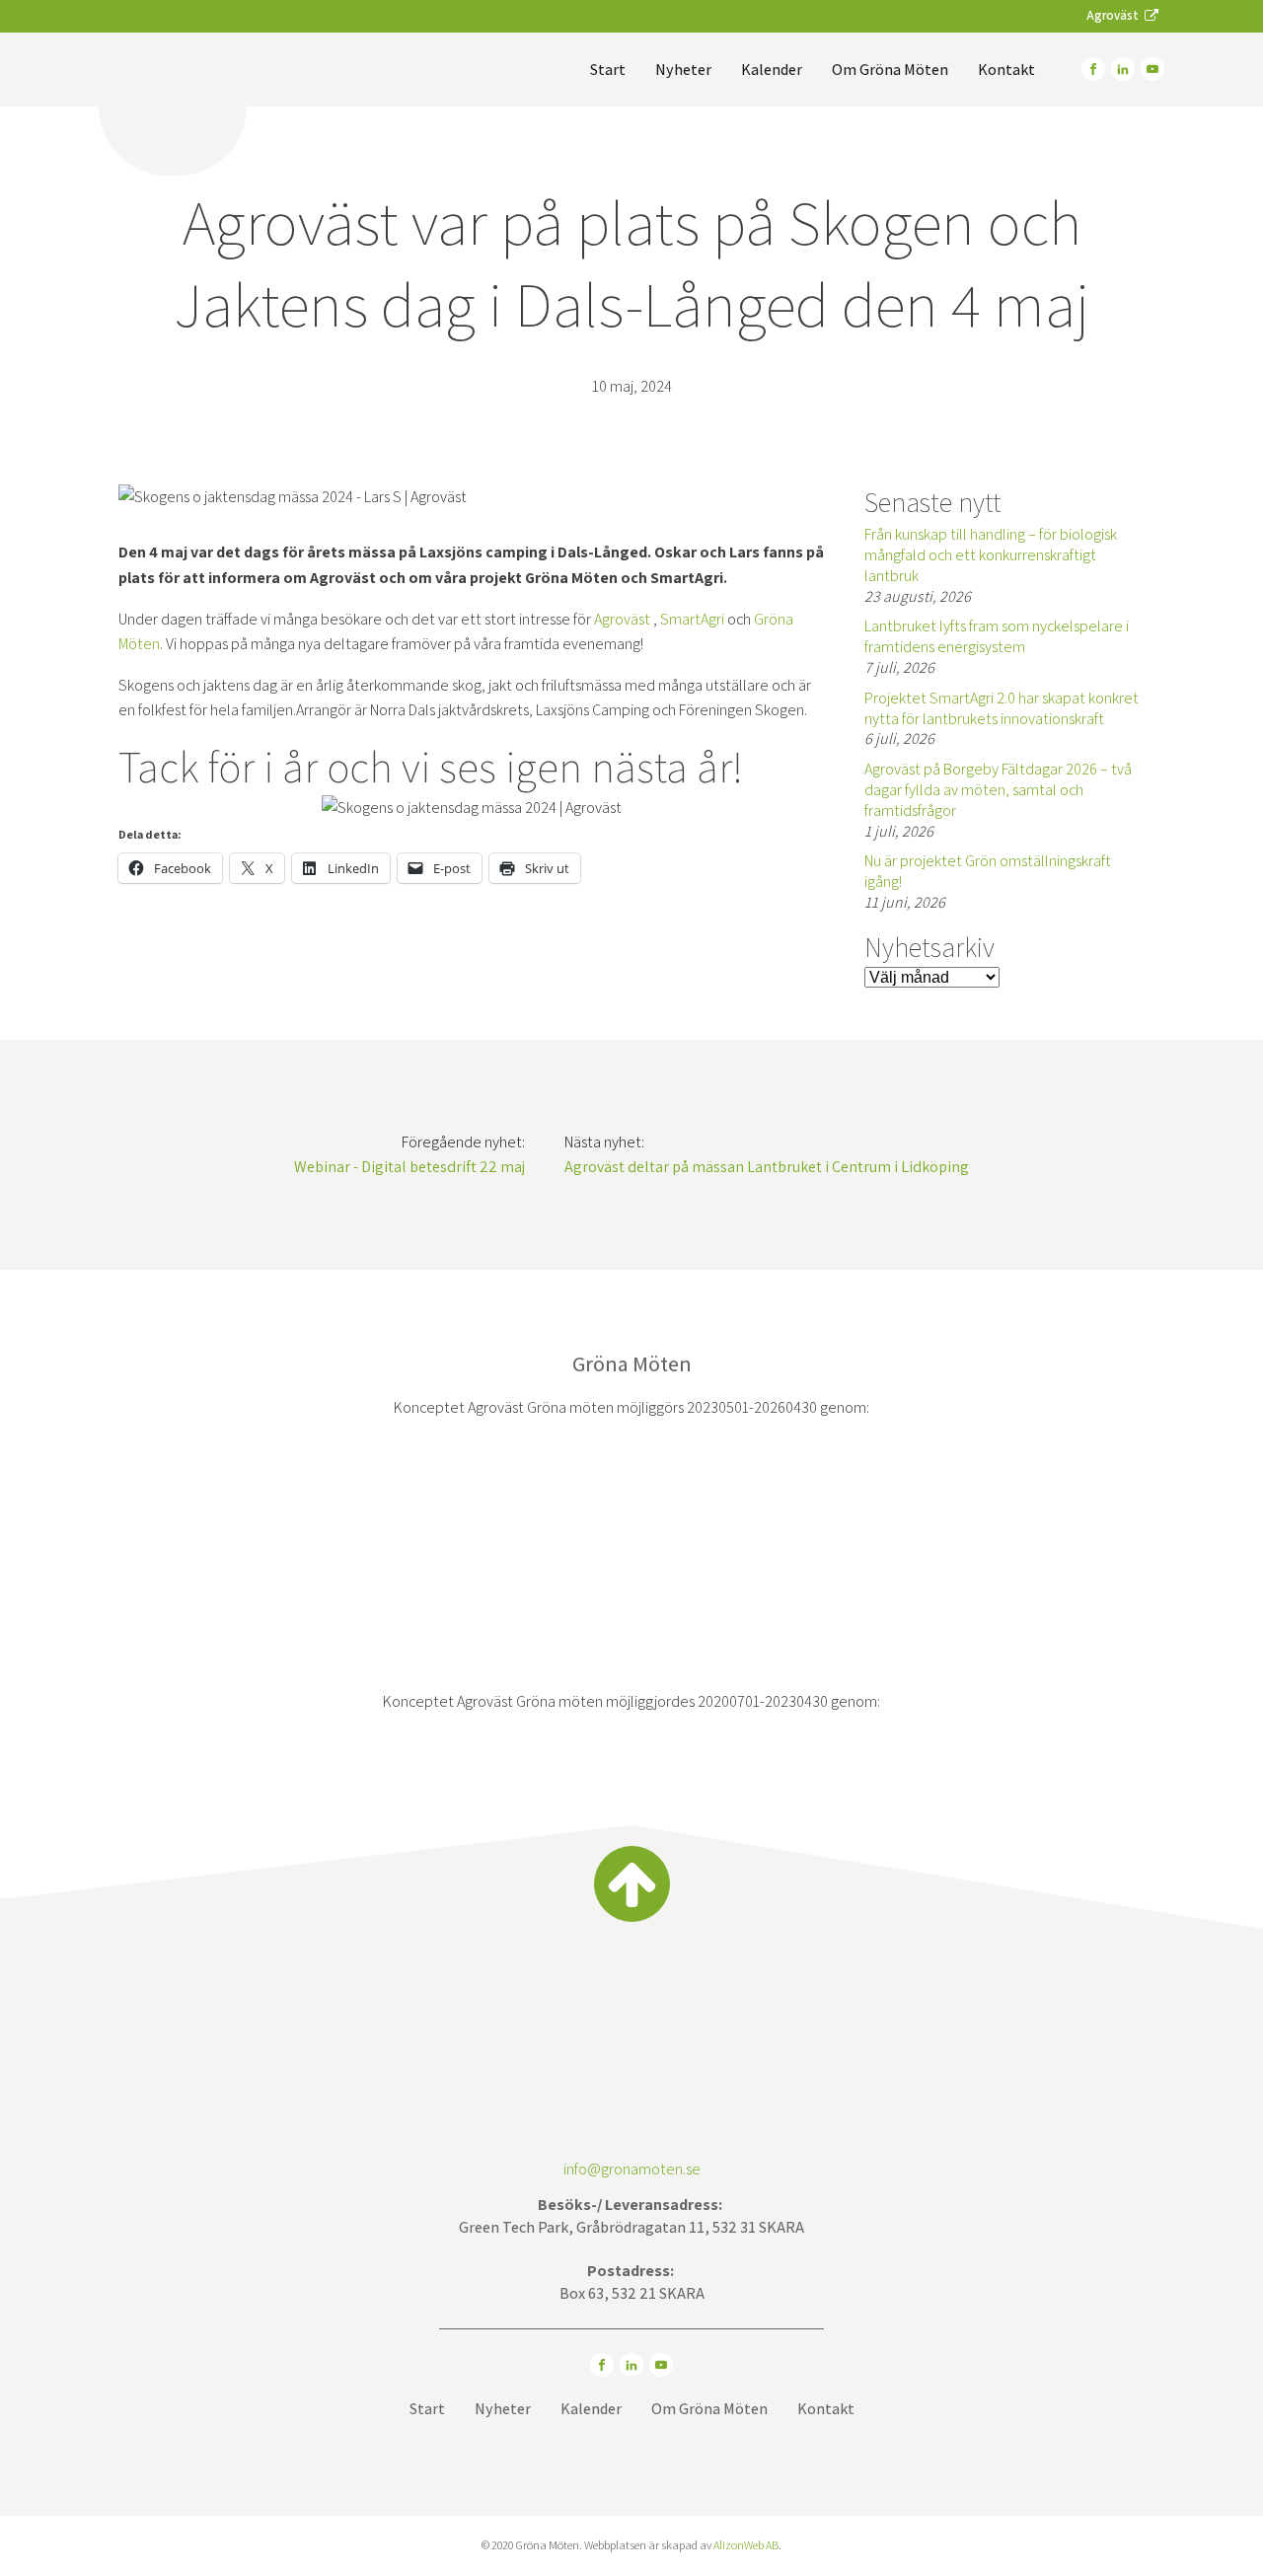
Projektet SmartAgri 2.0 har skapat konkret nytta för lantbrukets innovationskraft (1002, 708)
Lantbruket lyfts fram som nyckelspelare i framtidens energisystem (997, 636)
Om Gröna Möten (890, 70)
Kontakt (1006, 70)
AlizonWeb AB (746, 2545)
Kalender (772, 70)
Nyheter (683, 70)
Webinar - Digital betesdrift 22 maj (409, 1167)
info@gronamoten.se (632, 2169)
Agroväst (624, 619)
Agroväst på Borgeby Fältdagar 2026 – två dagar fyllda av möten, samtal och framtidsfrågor (998, 790)
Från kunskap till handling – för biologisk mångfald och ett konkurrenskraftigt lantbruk (991, 555)
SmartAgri (692, 619)
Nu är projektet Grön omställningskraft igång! (988, 871)
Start (608, 70)
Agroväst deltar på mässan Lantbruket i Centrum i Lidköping (767, 1167)
